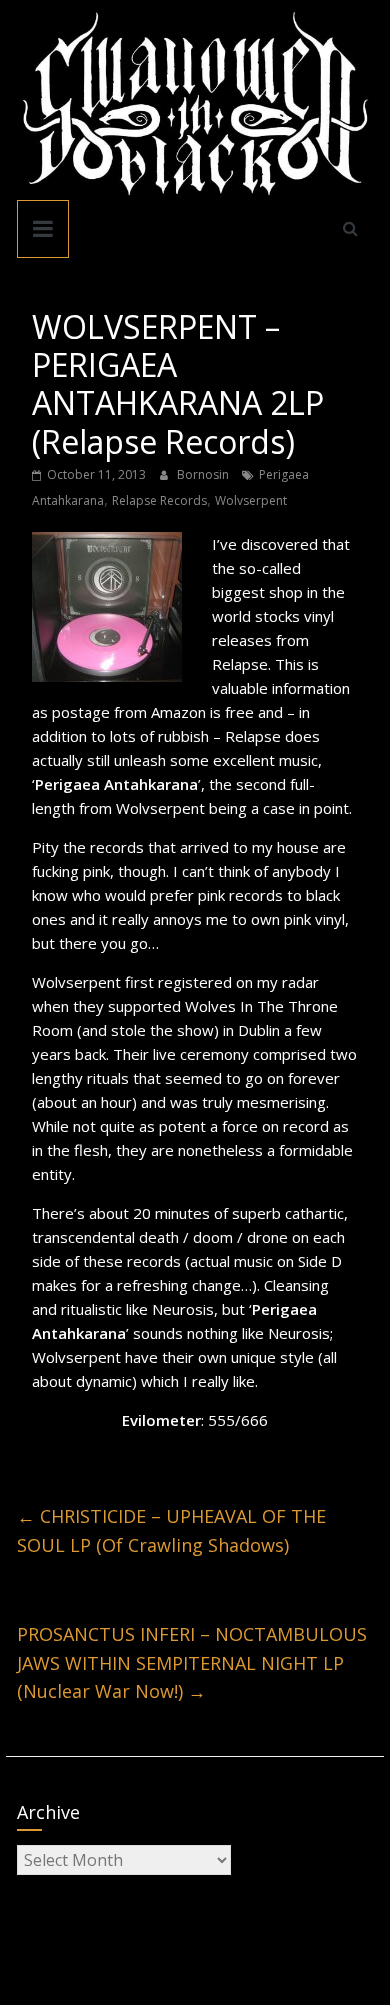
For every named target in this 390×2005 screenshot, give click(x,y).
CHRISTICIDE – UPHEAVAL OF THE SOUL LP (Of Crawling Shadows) (171, 1530)
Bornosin (204, 474)
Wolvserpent (251, 500)
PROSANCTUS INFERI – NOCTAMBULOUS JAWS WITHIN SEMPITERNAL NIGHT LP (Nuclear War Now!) (192, 1663)
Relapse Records (159, 500)
